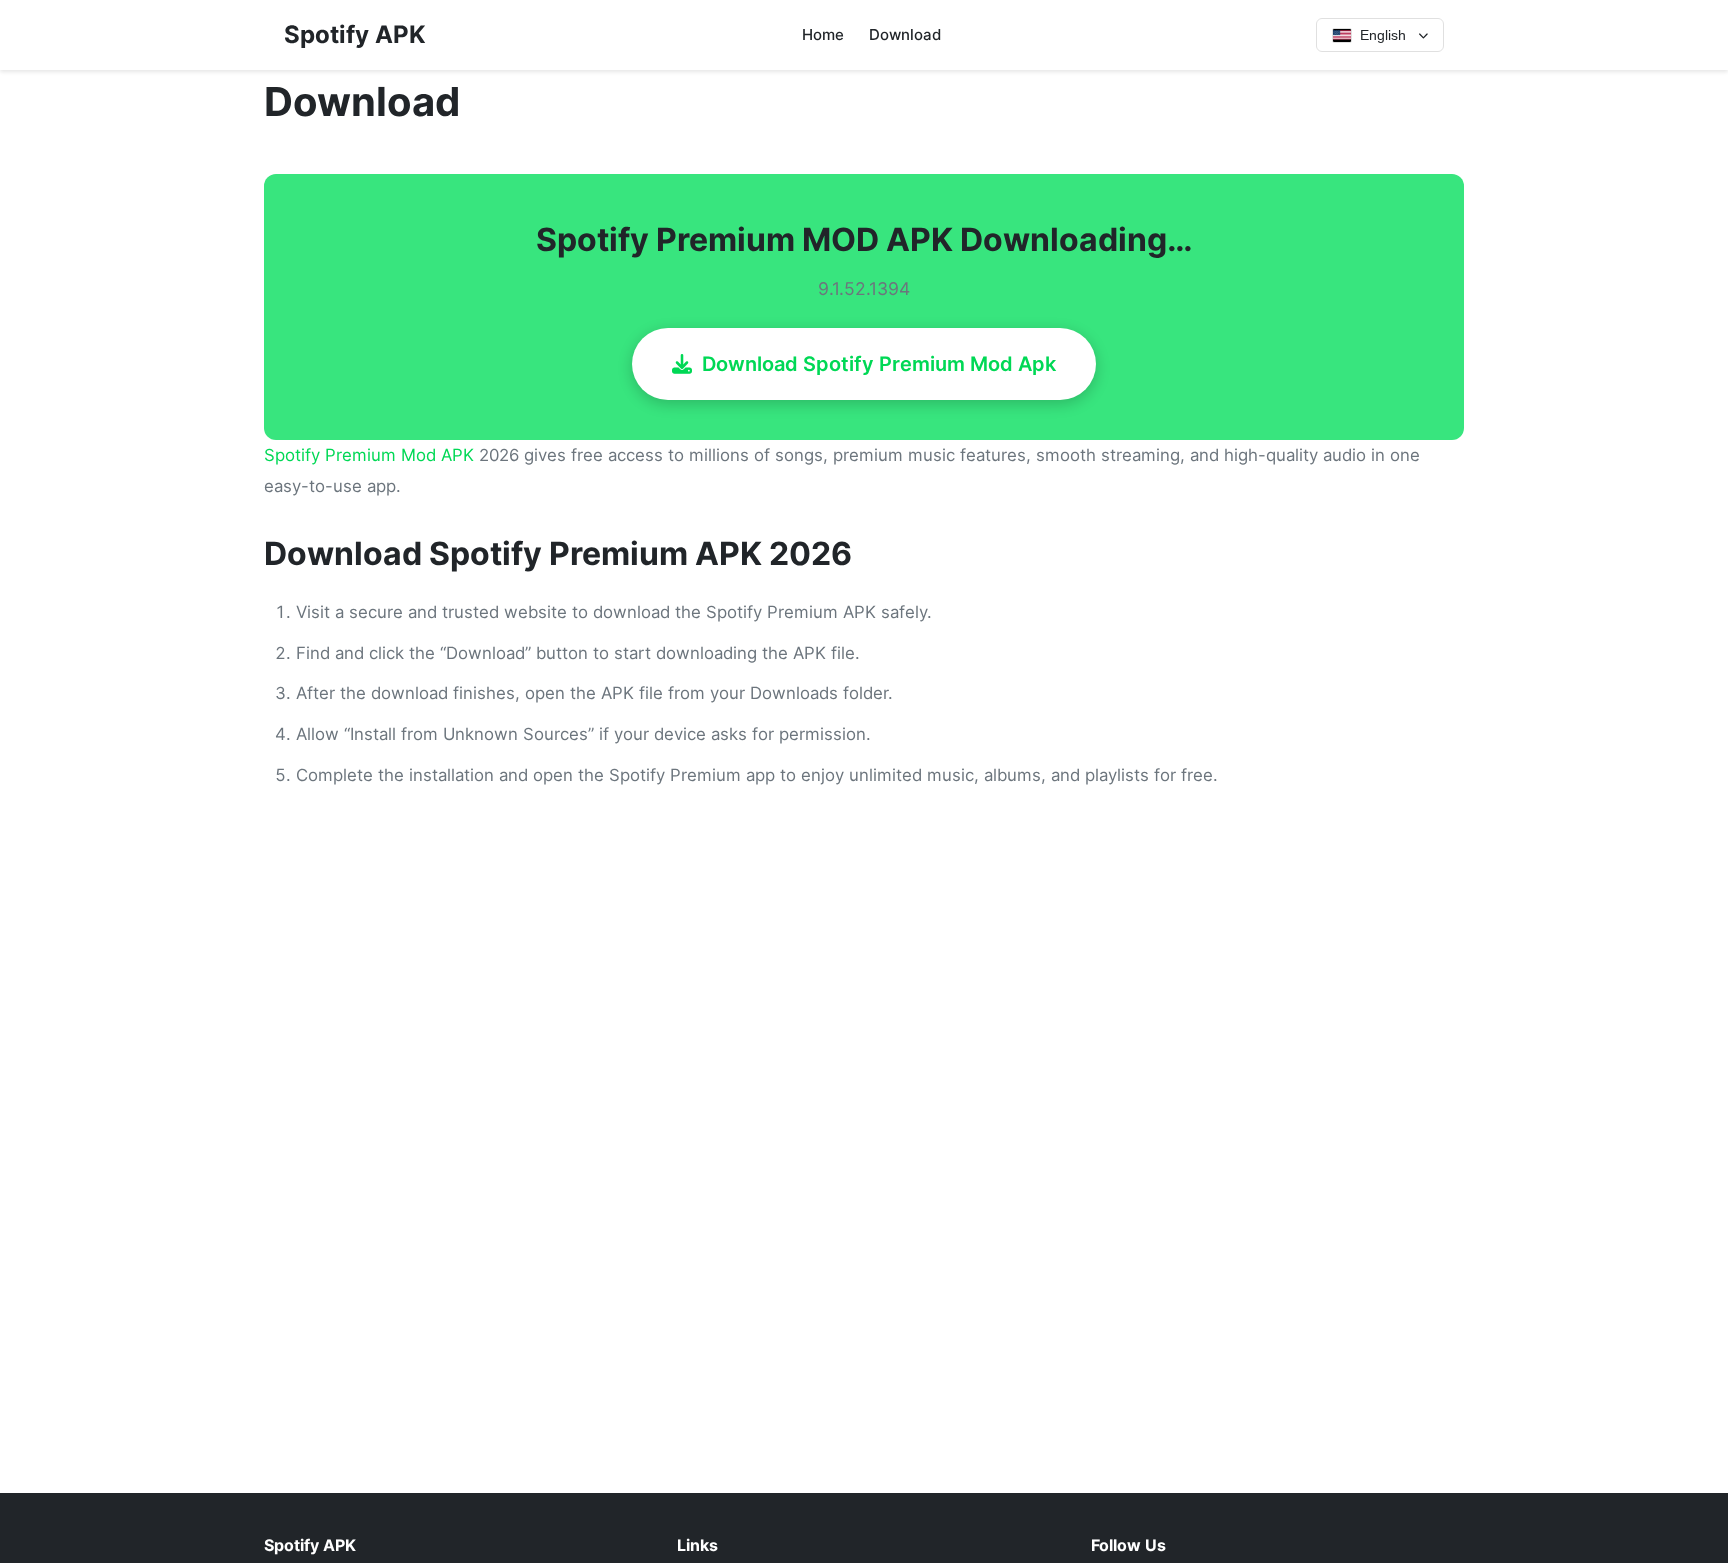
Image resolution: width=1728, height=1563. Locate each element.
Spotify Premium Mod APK (369, 455)
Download (905, 34)
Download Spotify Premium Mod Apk (879, 364)
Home (823, 34)
